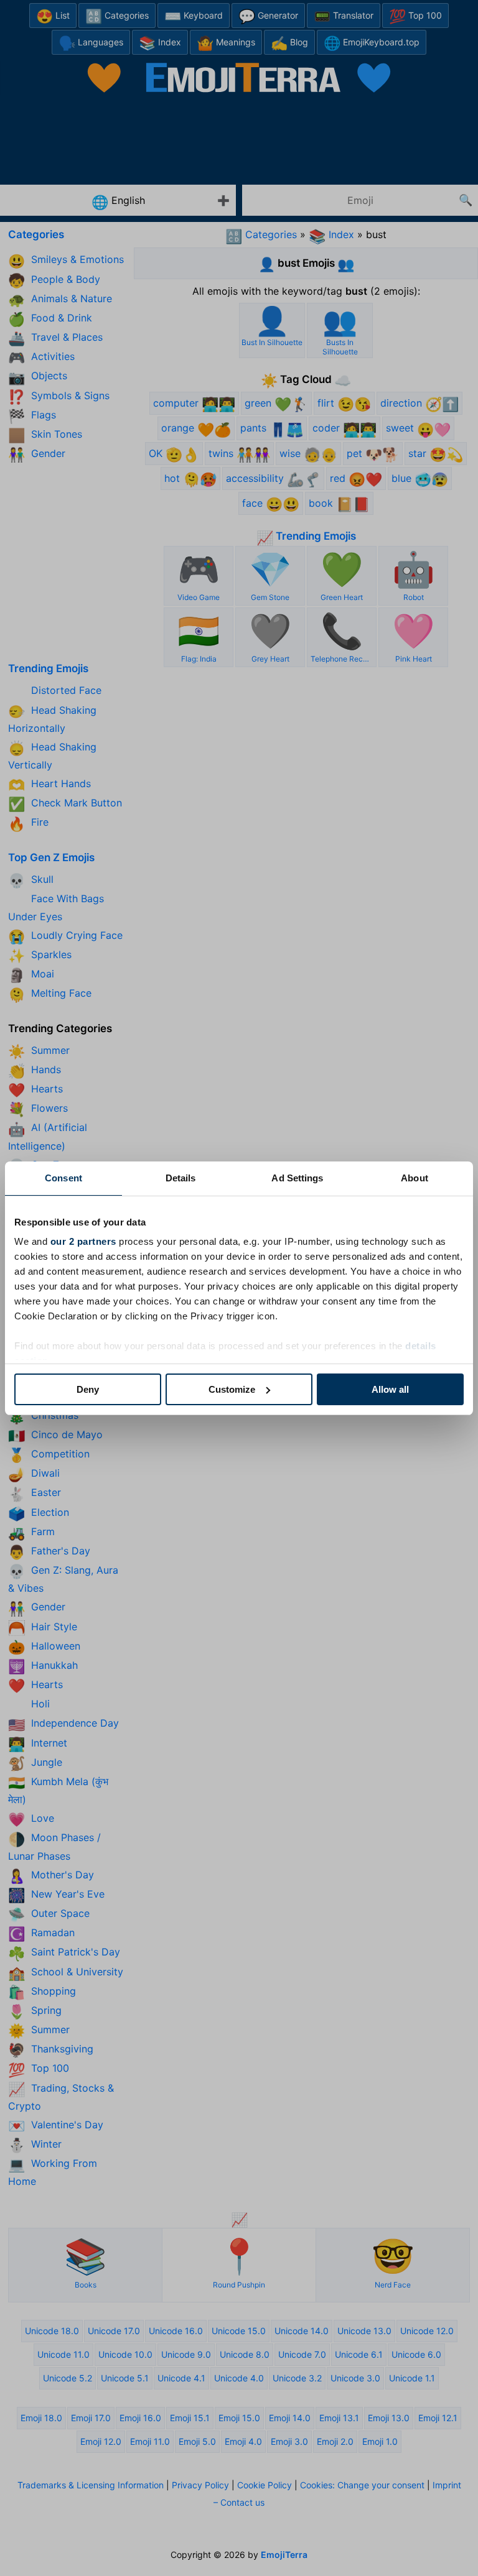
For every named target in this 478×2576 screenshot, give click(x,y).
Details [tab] (181, 1178)
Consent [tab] (63, 1178)
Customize (232, 1389)
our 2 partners (83, 1241)
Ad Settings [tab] (297, 1178)
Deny (88, 1389)
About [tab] (415, 1178)
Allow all (390, 1389)
